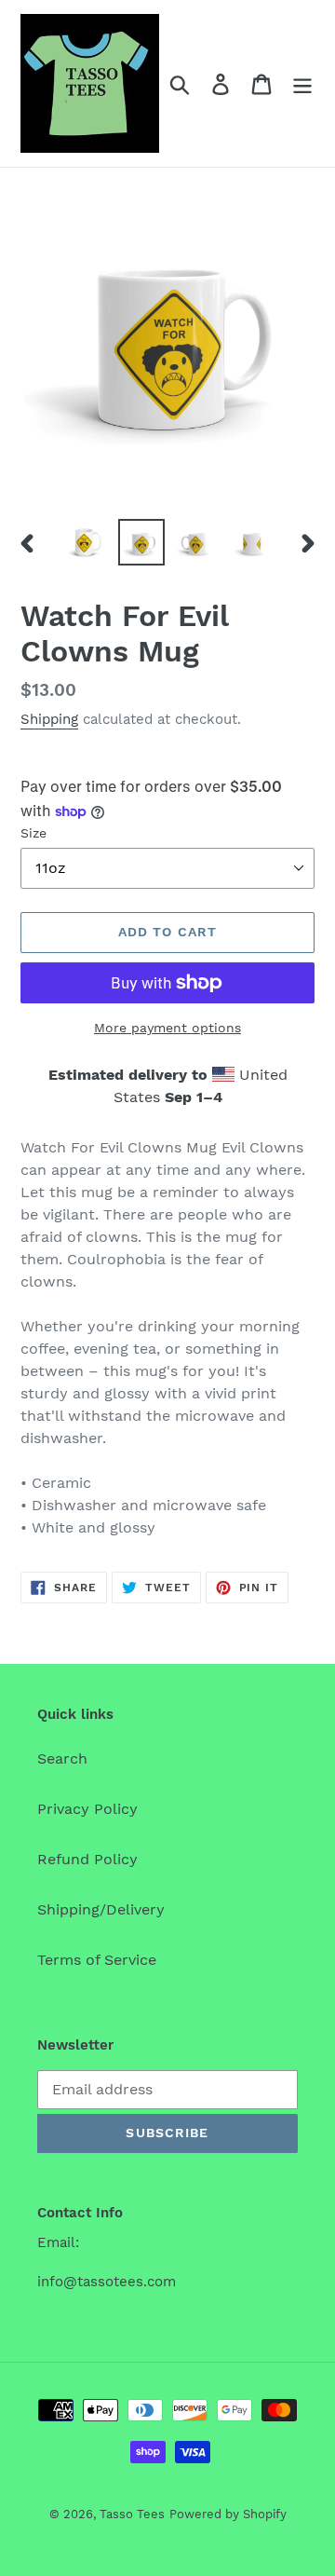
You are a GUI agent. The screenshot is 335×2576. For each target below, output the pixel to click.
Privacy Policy (87, 1809)
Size (33, 833)
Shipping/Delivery (101, 1909)
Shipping (49, 719)
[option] (86, 542)
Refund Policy (87, 1859)
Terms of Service (97, 1960)
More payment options (167, 1028)
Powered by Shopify (228, 2514)
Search (62, 1758)
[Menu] (302, 83)
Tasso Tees (132, 2514)
